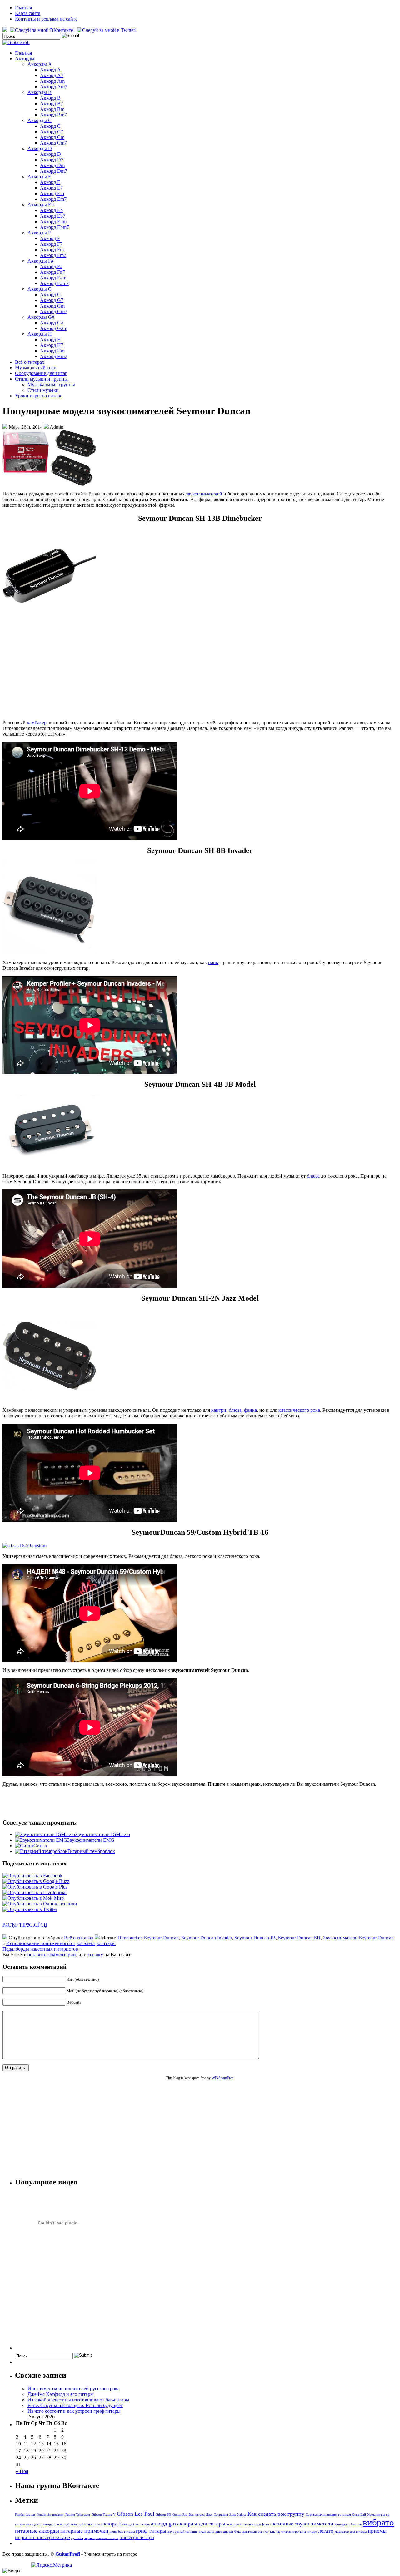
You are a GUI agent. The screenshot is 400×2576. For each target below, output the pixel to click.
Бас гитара (197, 2515)
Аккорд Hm (52, 351)
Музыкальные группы (51, 384)
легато (326, 2531)
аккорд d (63, 2524)
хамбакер (37, 723)
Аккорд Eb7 (53, 216)
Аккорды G (40, 289)
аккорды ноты (237, 2524)
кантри (219, 1410)
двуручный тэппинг (182, 2532)
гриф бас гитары (122, 2532)
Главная (23, 8)
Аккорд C (50, 126)
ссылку (95, 1955)
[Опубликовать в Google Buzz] (36, 1881)
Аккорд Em (52, 193)
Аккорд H (50, 340)
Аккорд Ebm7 (55, 227)
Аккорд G (50, 295)
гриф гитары (151, 2531)
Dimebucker (130, 1938)
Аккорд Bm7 (53, 115)
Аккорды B (40, 92)
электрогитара (137, 2537)
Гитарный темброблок (91, 1851)
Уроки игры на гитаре (39, 396)
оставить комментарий (52, 1955)
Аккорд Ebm (53, 222)
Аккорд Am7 (54, 87)
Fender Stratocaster (50, 2515)
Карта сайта (28, 13)
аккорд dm (78, 2524)
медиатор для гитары (351, 2532)
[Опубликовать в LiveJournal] (35, 1892)
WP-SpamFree (222, 2078)
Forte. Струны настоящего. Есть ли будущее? (75, 2405)
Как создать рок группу (276, 2514)
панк (213, 962)
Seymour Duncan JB (255, 1938)
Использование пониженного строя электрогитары (61, 1943)
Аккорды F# (40, 261)
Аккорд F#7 (52, 272)
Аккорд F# (51, 266)
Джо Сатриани (217, 2515)
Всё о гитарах (30, 362)
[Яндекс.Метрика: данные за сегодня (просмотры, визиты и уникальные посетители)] (52, 2565)
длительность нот (256, 2532)
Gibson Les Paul (136, 2514)
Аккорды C (40, 120)
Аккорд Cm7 (53, 143)
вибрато (378, 2522)
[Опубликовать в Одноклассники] (40, 1904)
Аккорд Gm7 (54, 311)
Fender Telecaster (78, 2515)
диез (219, 2532)
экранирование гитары (101, 2538)
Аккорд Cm (52, 137)
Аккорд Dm (52, 165)
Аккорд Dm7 (54, 171)
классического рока (299, 1410)
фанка (250, 1410)
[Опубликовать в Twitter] (30, 1909)
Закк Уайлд (238, 2515)
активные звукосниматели (302, 2524)
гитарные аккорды (37, 2531)
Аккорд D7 (52, 160)
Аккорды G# (41, 317)
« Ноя (22, 2471)
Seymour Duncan (161, 1938)
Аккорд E (50, 182)
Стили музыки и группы (41, 379)
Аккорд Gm (52, 306)
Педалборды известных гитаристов (40, 1949)
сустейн (77, 2538)
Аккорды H (40, 334)
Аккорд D (50, 154)
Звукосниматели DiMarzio (102, 1834)
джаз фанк (206, 2532)
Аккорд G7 (52, 300)
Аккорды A (40, 64)
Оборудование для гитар (41, 373)
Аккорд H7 (52, 345)
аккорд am (34, 2524)
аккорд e (94, 2524)
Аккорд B (50, 98)
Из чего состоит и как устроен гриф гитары (74, 2411)
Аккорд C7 (52, 132)
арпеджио (342, 2524)
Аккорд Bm (52, 109)
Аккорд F (50, 238)
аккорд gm (163, 2524)
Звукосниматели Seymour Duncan (358, 1938)
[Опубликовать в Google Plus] (35, 1887)
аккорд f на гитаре (136, 2524)
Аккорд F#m (53, 278)
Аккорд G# (52, 323)
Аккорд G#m (54, 328)
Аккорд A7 (52, 75)
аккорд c (49, 2524)
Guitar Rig (180, 2515)
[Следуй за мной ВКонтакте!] (43, 30)
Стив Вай (359, 2515)
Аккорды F (39, 233)
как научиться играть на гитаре (293, 2532)
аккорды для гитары (201, 2524)
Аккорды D (40, 148)
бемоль (356, 2524)
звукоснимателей (204, 494)
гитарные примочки (84, 2531)
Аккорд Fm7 (53, 255)
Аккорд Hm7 (54, 356)
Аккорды (25, 59)
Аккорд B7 (52, 103)
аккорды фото (259, 2524)
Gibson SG (163, 2515)
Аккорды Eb (41, 205)
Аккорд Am (52, 81)
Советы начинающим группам (328, 2515)
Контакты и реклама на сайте (46, 19)
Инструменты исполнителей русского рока (74, 2389)
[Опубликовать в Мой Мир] (33, 1898)
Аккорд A (50, 70)
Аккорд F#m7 (54, 283)
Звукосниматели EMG (91, 1840)
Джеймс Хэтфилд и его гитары (61, 2394)
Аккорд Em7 (53, 199)
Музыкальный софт (36, 368)
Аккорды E (39, 177)
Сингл (40, 1846)
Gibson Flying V (104, 2515)
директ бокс (232, 2532)
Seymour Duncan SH (299, 1938)
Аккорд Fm (52, 250)
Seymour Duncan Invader (207, 1938)
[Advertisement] (200, 671)
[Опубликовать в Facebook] (32, 1876)
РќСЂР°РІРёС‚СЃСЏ (25, 1925)
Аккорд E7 (51, 188)
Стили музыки (43, 390)
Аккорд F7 (51, 244)
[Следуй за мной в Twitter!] (107, 30)
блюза (313, 1176)
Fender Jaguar (25, 2515)
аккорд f (111, 2524)
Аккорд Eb (51, 210)
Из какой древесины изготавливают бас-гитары (78, 2400)
